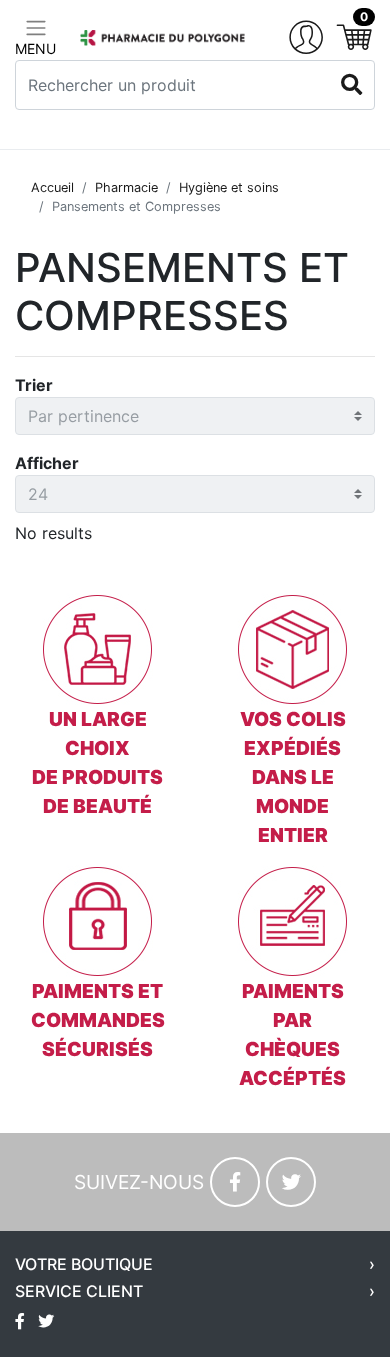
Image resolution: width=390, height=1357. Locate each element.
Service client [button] (79, 1291)
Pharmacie (126, 187)
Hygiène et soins (229, 187)
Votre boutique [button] (84, 1264)
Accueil (52, 187)
